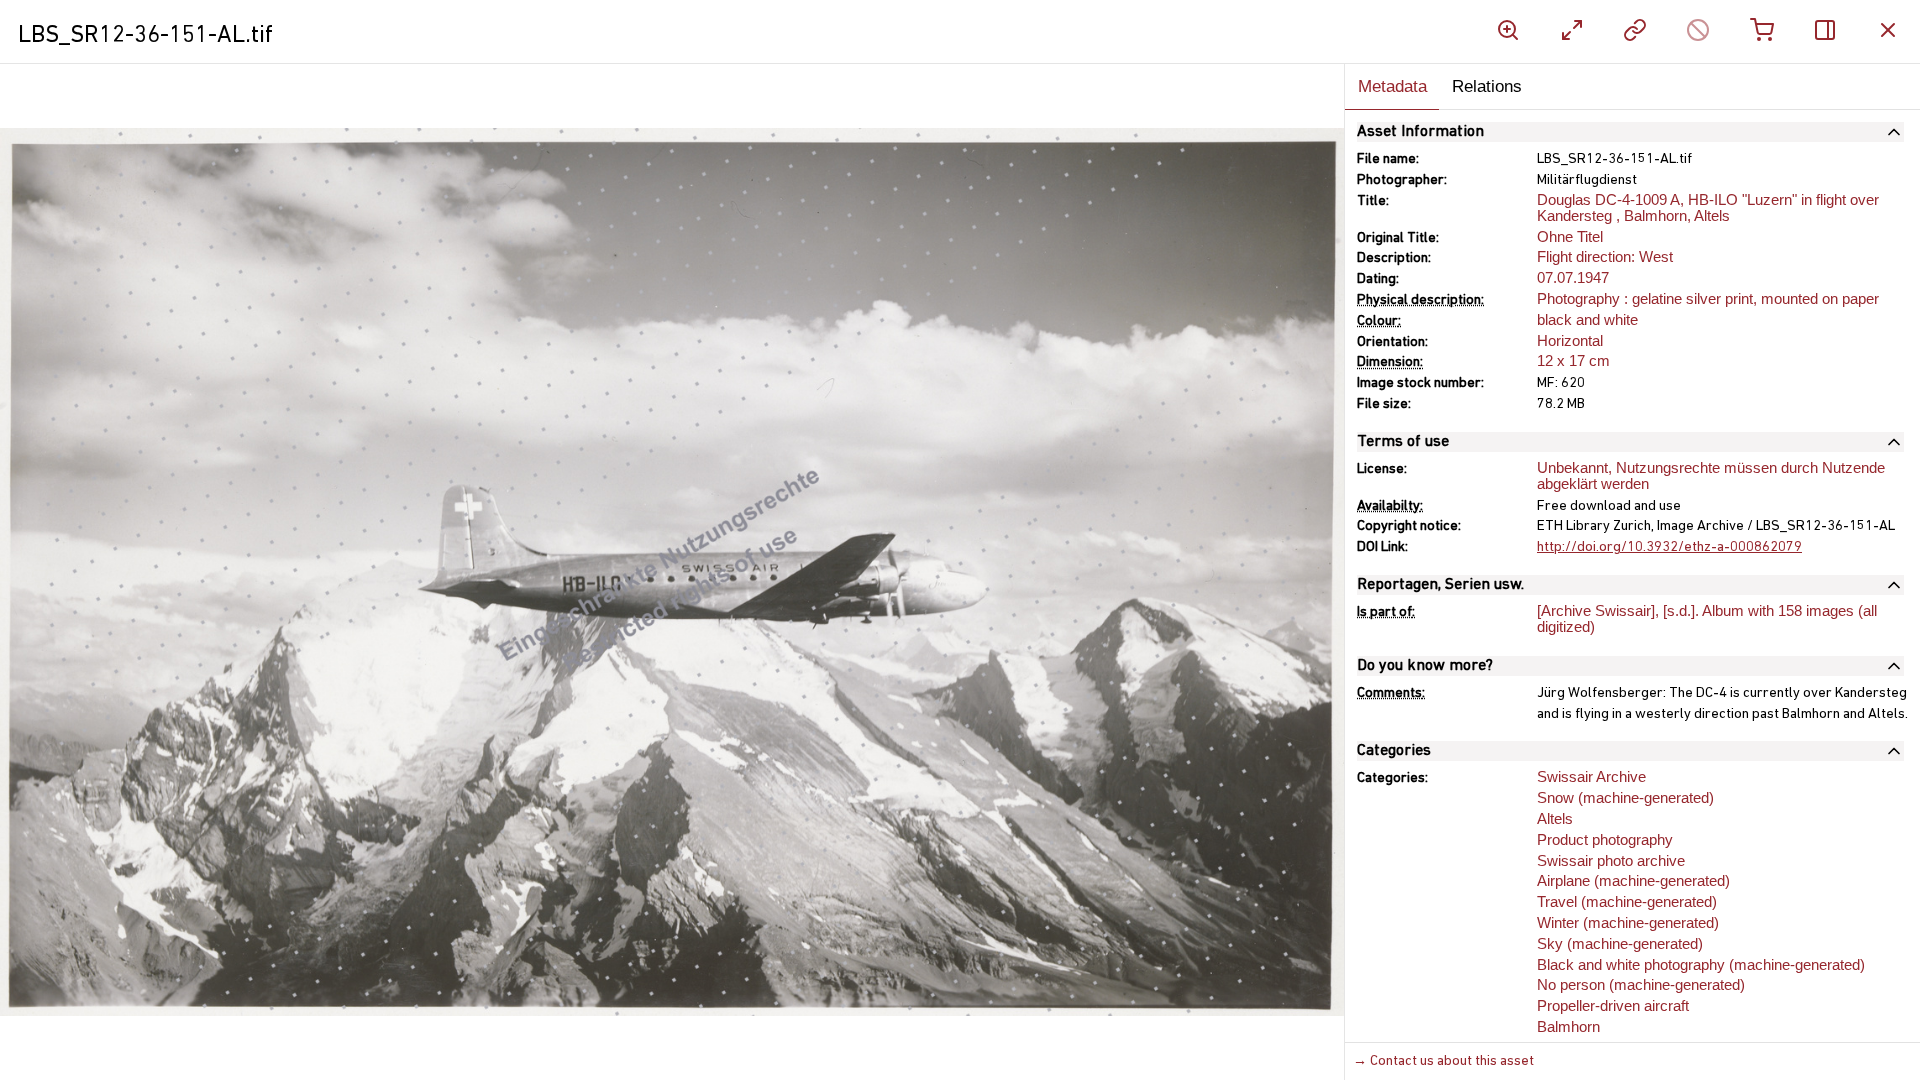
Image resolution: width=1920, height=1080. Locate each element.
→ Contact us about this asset (1443, 1061)
